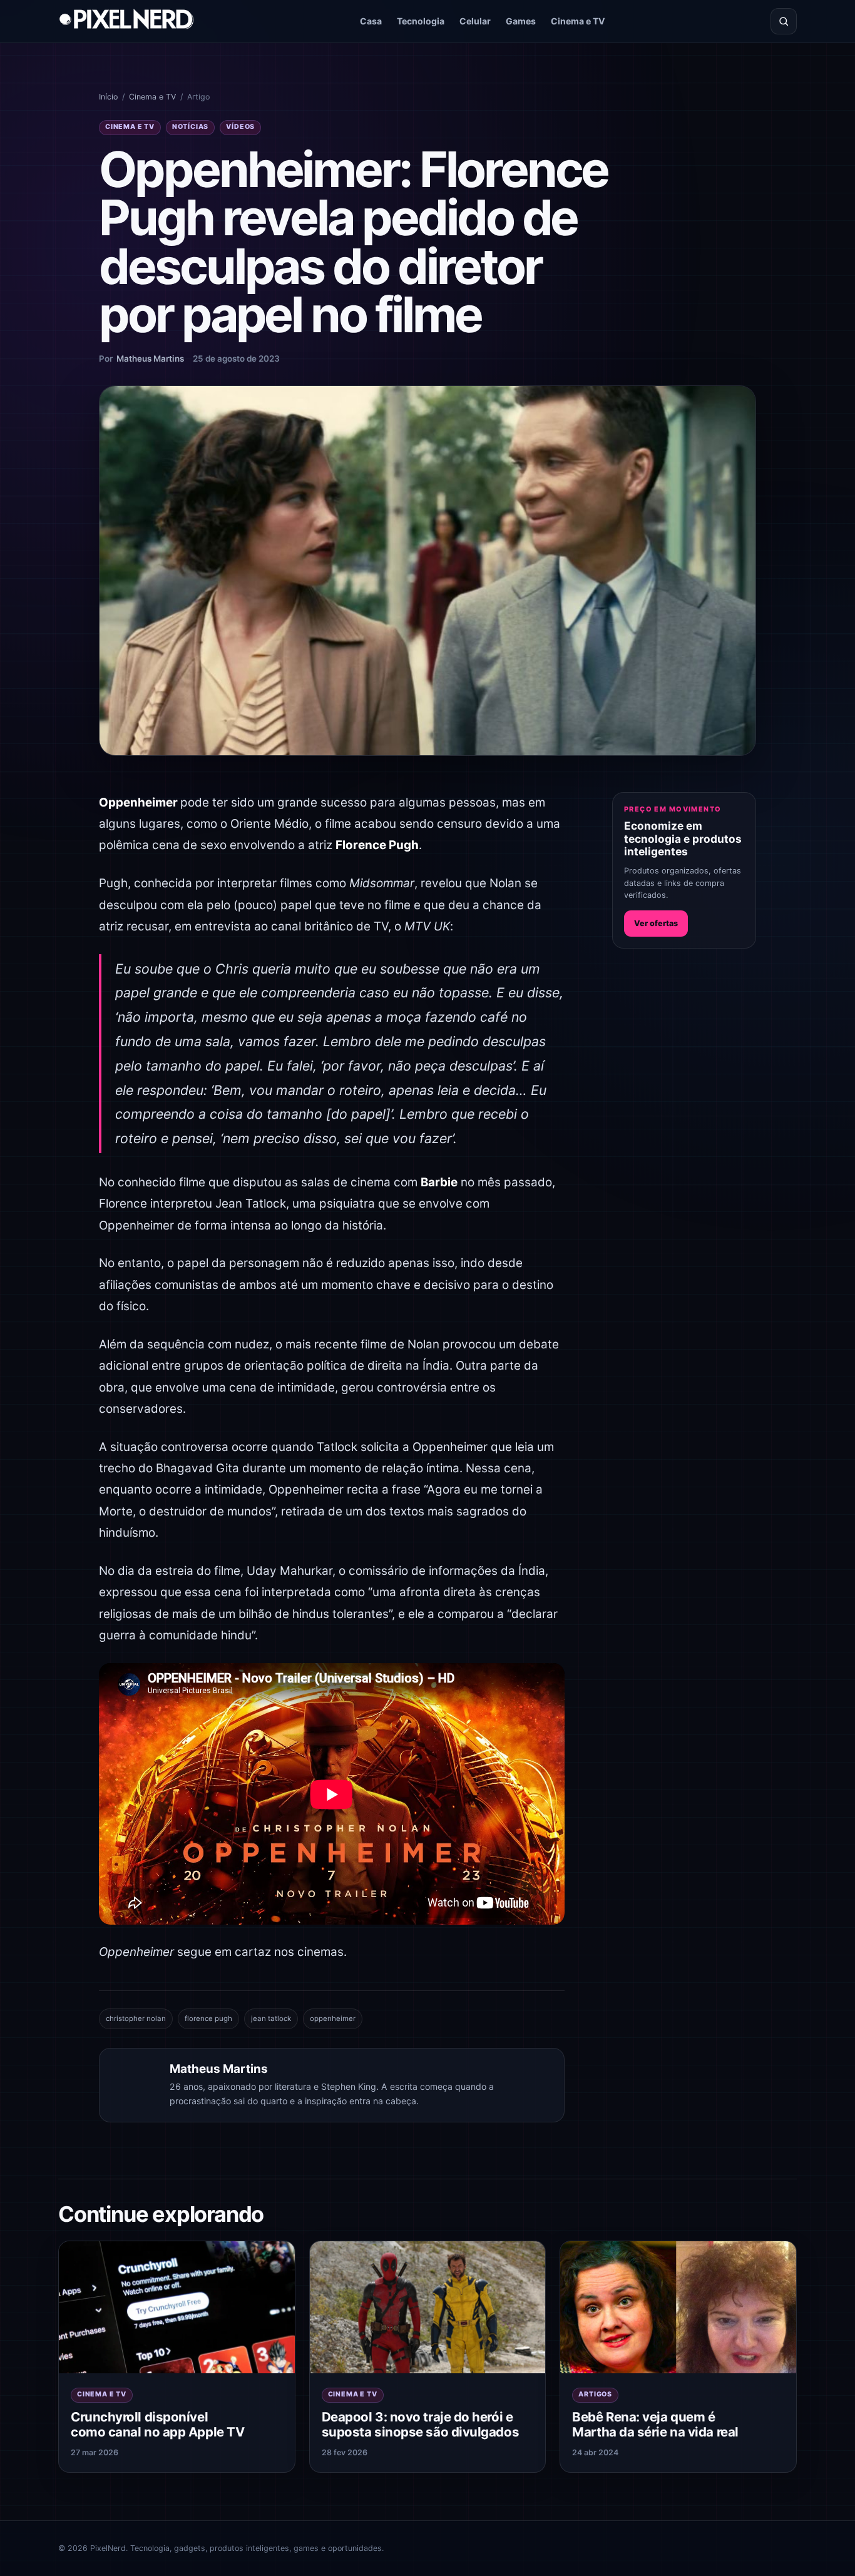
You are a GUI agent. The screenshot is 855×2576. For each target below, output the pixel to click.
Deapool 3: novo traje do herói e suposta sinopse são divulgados (420, 2425)
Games (521, 21)
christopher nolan (136, 2019)
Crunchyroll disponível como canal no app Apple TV (157, 2425)
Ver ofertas (656, 923)
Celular (475, 21)
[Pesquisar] (784, 21)
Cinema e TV (578, 21)
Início (108, 97)
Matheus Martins (150, 359)
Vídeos (240, 127)
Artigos (595, 2394)
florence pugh (208, 2019)
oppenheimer (333, 2019)
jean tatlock (271, 2019)
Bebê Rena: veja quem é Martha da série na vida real (655, 2425)
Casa (371, 21)
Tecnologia (421, 21)
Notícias (190, 127)
